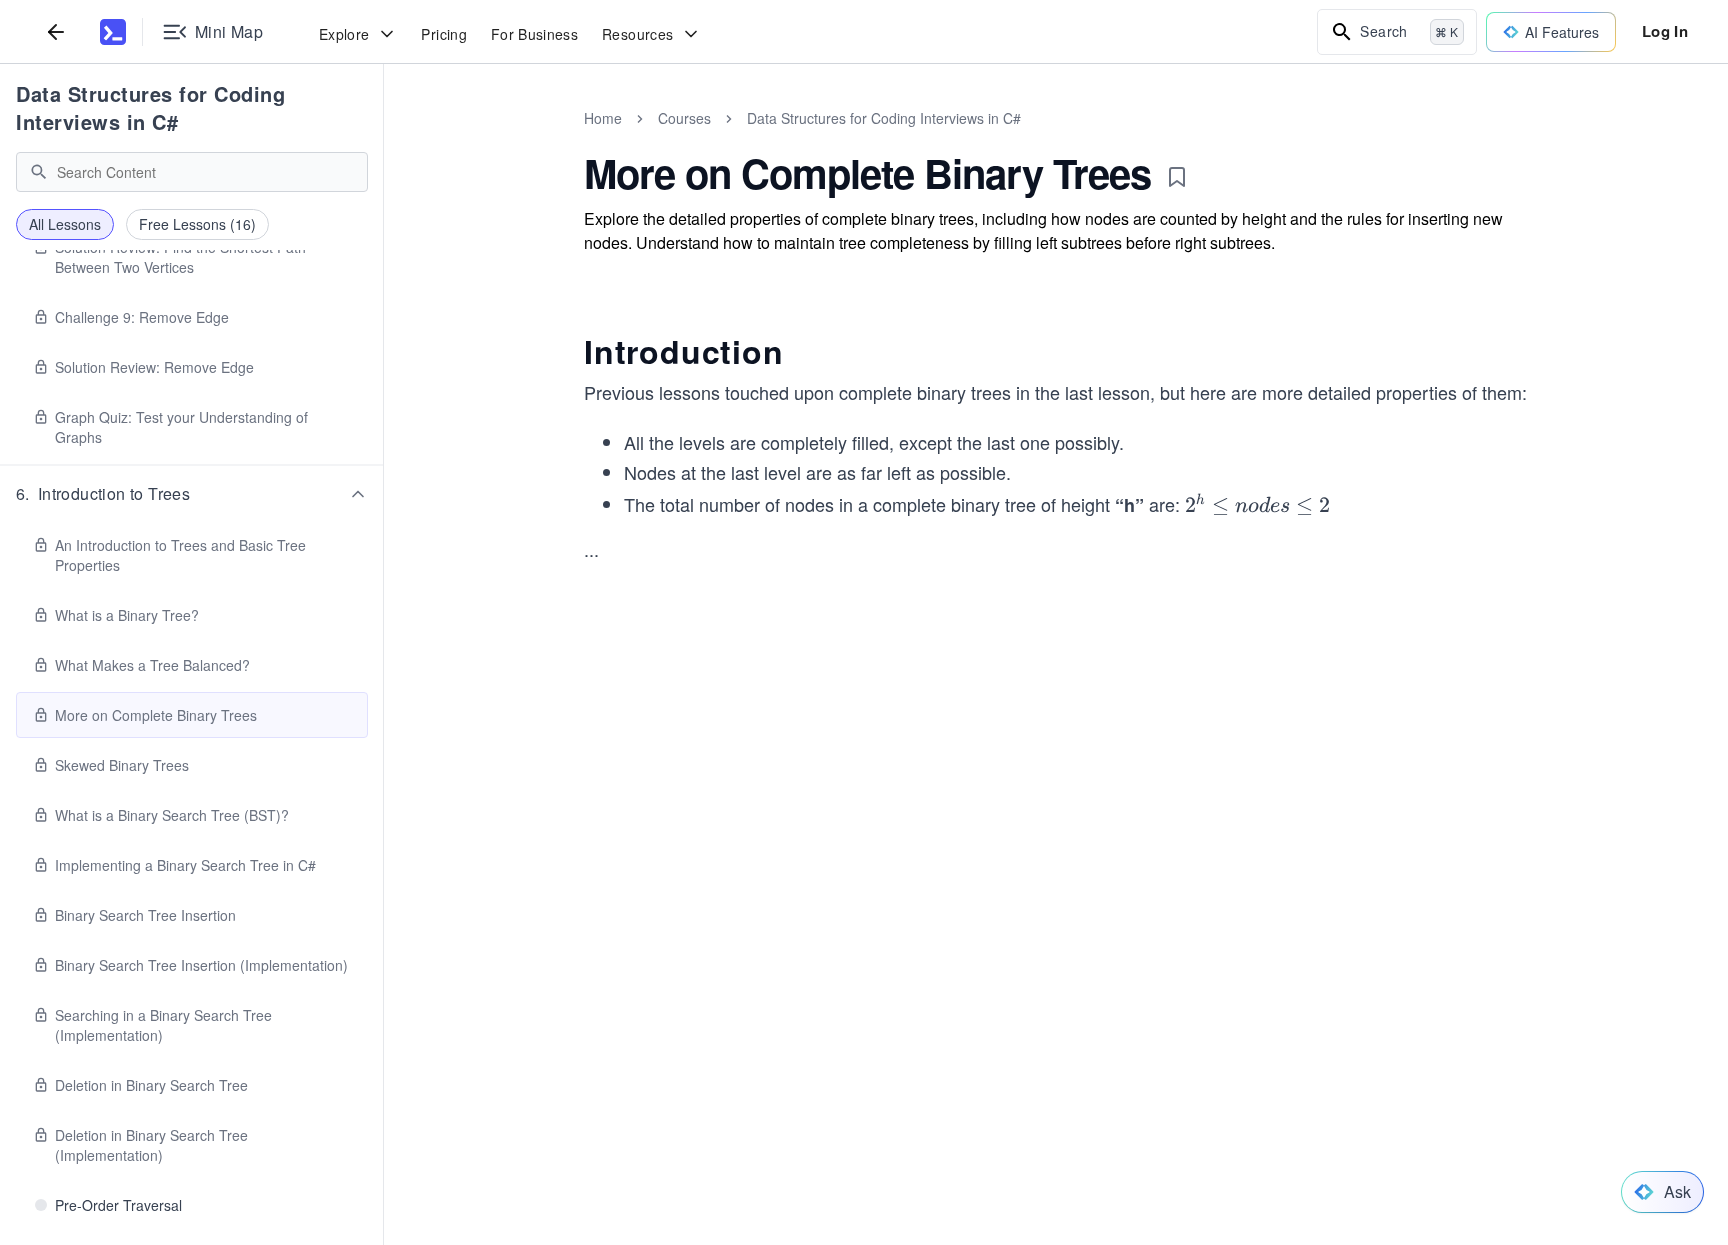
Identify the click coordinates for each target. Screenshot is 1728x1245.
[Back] (56, 31)
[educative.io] (113, 32)
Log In (1665, 31)
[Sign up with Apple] (905, 925)
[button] (192, 494)
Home (603, 118)
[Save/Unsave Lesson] (1177, 177)
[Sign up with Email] (1013, 925)
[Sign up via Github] (851, 925)
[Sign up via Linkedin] (959, 925)
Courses (684, 118)
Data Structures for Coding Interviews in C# (150, 107)
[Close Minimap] (384, 140)
